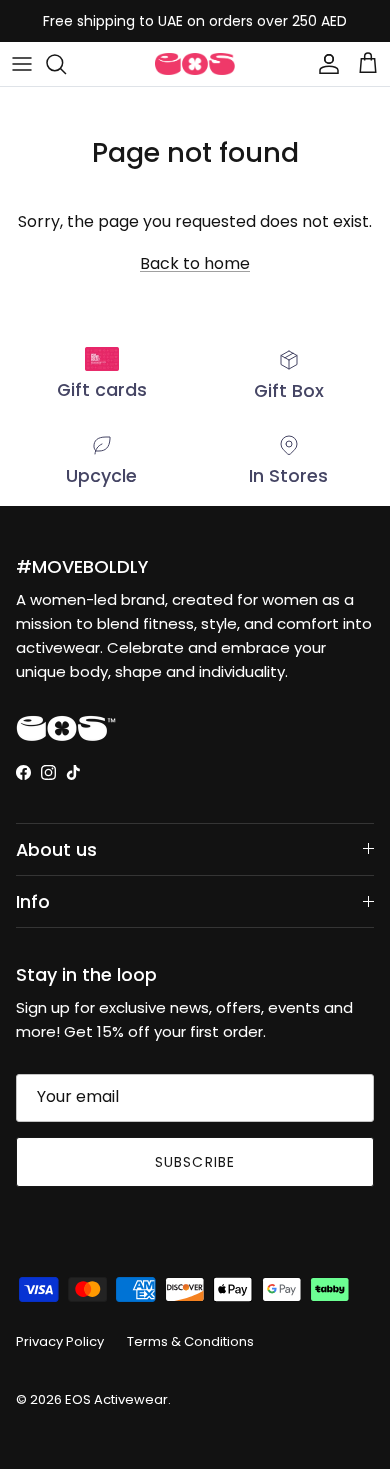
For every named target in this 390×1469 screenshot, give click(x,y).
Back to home (195, 263)
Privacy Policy (60, 1341)
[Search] (66, 64)
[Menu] (22, 64)
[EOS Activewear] (195, 64)
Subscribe (195, 1162)
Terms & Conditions (190, 1341)
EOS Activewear (116, 1399)
